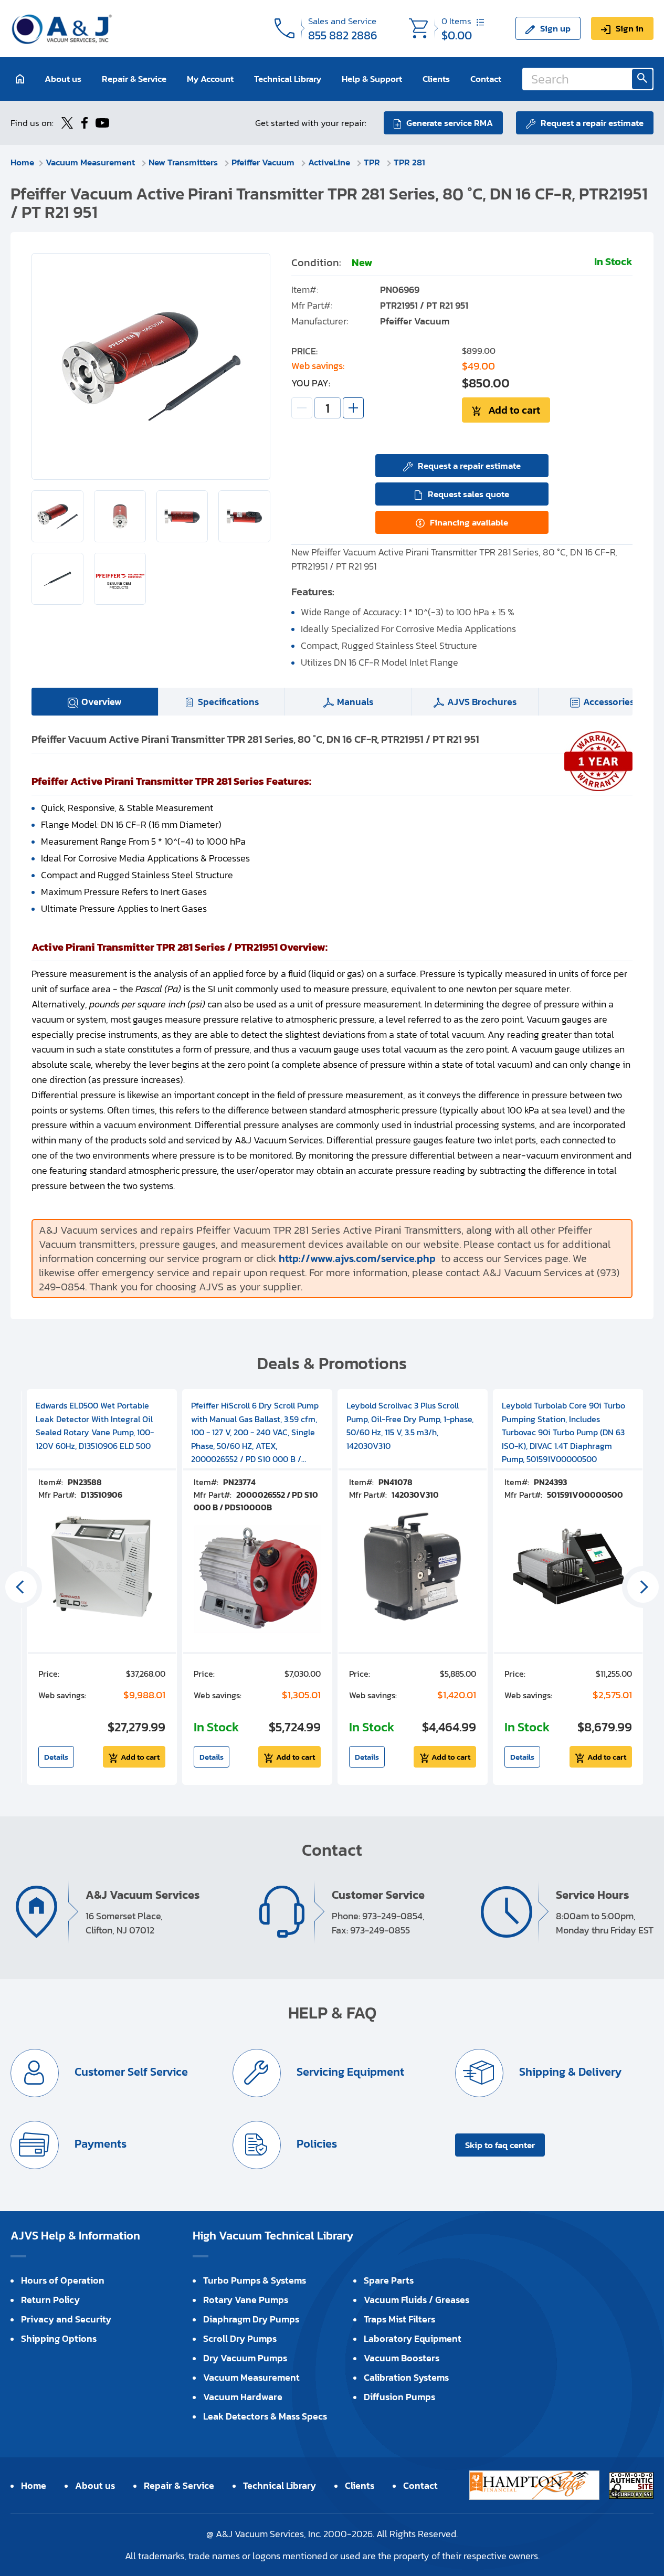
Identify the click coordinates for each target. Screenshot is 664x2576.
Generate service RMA (450, 123)
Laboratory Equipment (413, 2338)
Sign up (555, 28)
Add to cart (514, 410)
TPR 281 (409, 162)
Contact (486, 79)
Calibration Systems (406, 2377)
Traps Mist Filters (399, 2319)
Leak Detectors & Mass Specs (265, 2416)
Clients (436, 79)
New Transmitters (184, 162)
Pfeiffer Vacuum (264, 162)
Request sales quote (468, 494)
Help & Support (372, 79)
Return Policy (50, 2300)
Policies (315, 2144)
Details (56, 1757)
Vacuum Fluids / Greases (417, 2300)
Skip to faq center (500, 2145)
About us (63, 79)
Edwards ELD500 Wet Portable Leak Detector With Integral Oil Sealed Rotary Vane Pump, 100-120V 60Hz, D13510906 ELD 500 (95, 1426)
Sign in (630, 28)
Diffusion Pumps (399, 2397)
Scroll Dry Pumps (240, 2338)
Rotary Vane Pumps (246, 2300)
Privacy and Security (66, 2319)
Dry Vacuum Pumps (245, 2358)
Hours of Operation (63, 2280)
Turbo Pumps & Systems (255, 2280)
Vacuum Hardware (243, 2397)
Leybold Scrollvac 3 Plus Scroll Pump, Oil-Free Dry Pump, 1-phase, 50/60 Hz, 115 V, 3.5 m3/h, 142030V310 (410, 1426)
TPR (373, 162)
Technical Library (288, 79)
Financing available (469, 522)
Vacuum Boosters (402, 2358)
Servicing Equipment (349, 2072)
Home (22, 162)
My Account (210, 79)
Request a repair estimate (592, 123)
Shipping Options (59, 2338)
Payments (99, 2144)
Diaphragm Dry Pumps (251, 2319)
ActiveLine (330, 162)
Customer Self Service (130, 2072)
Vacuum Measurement (91, 162)
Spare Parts (389, 2280)
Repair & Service (134, 79)
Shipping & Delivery (569, 2072)
